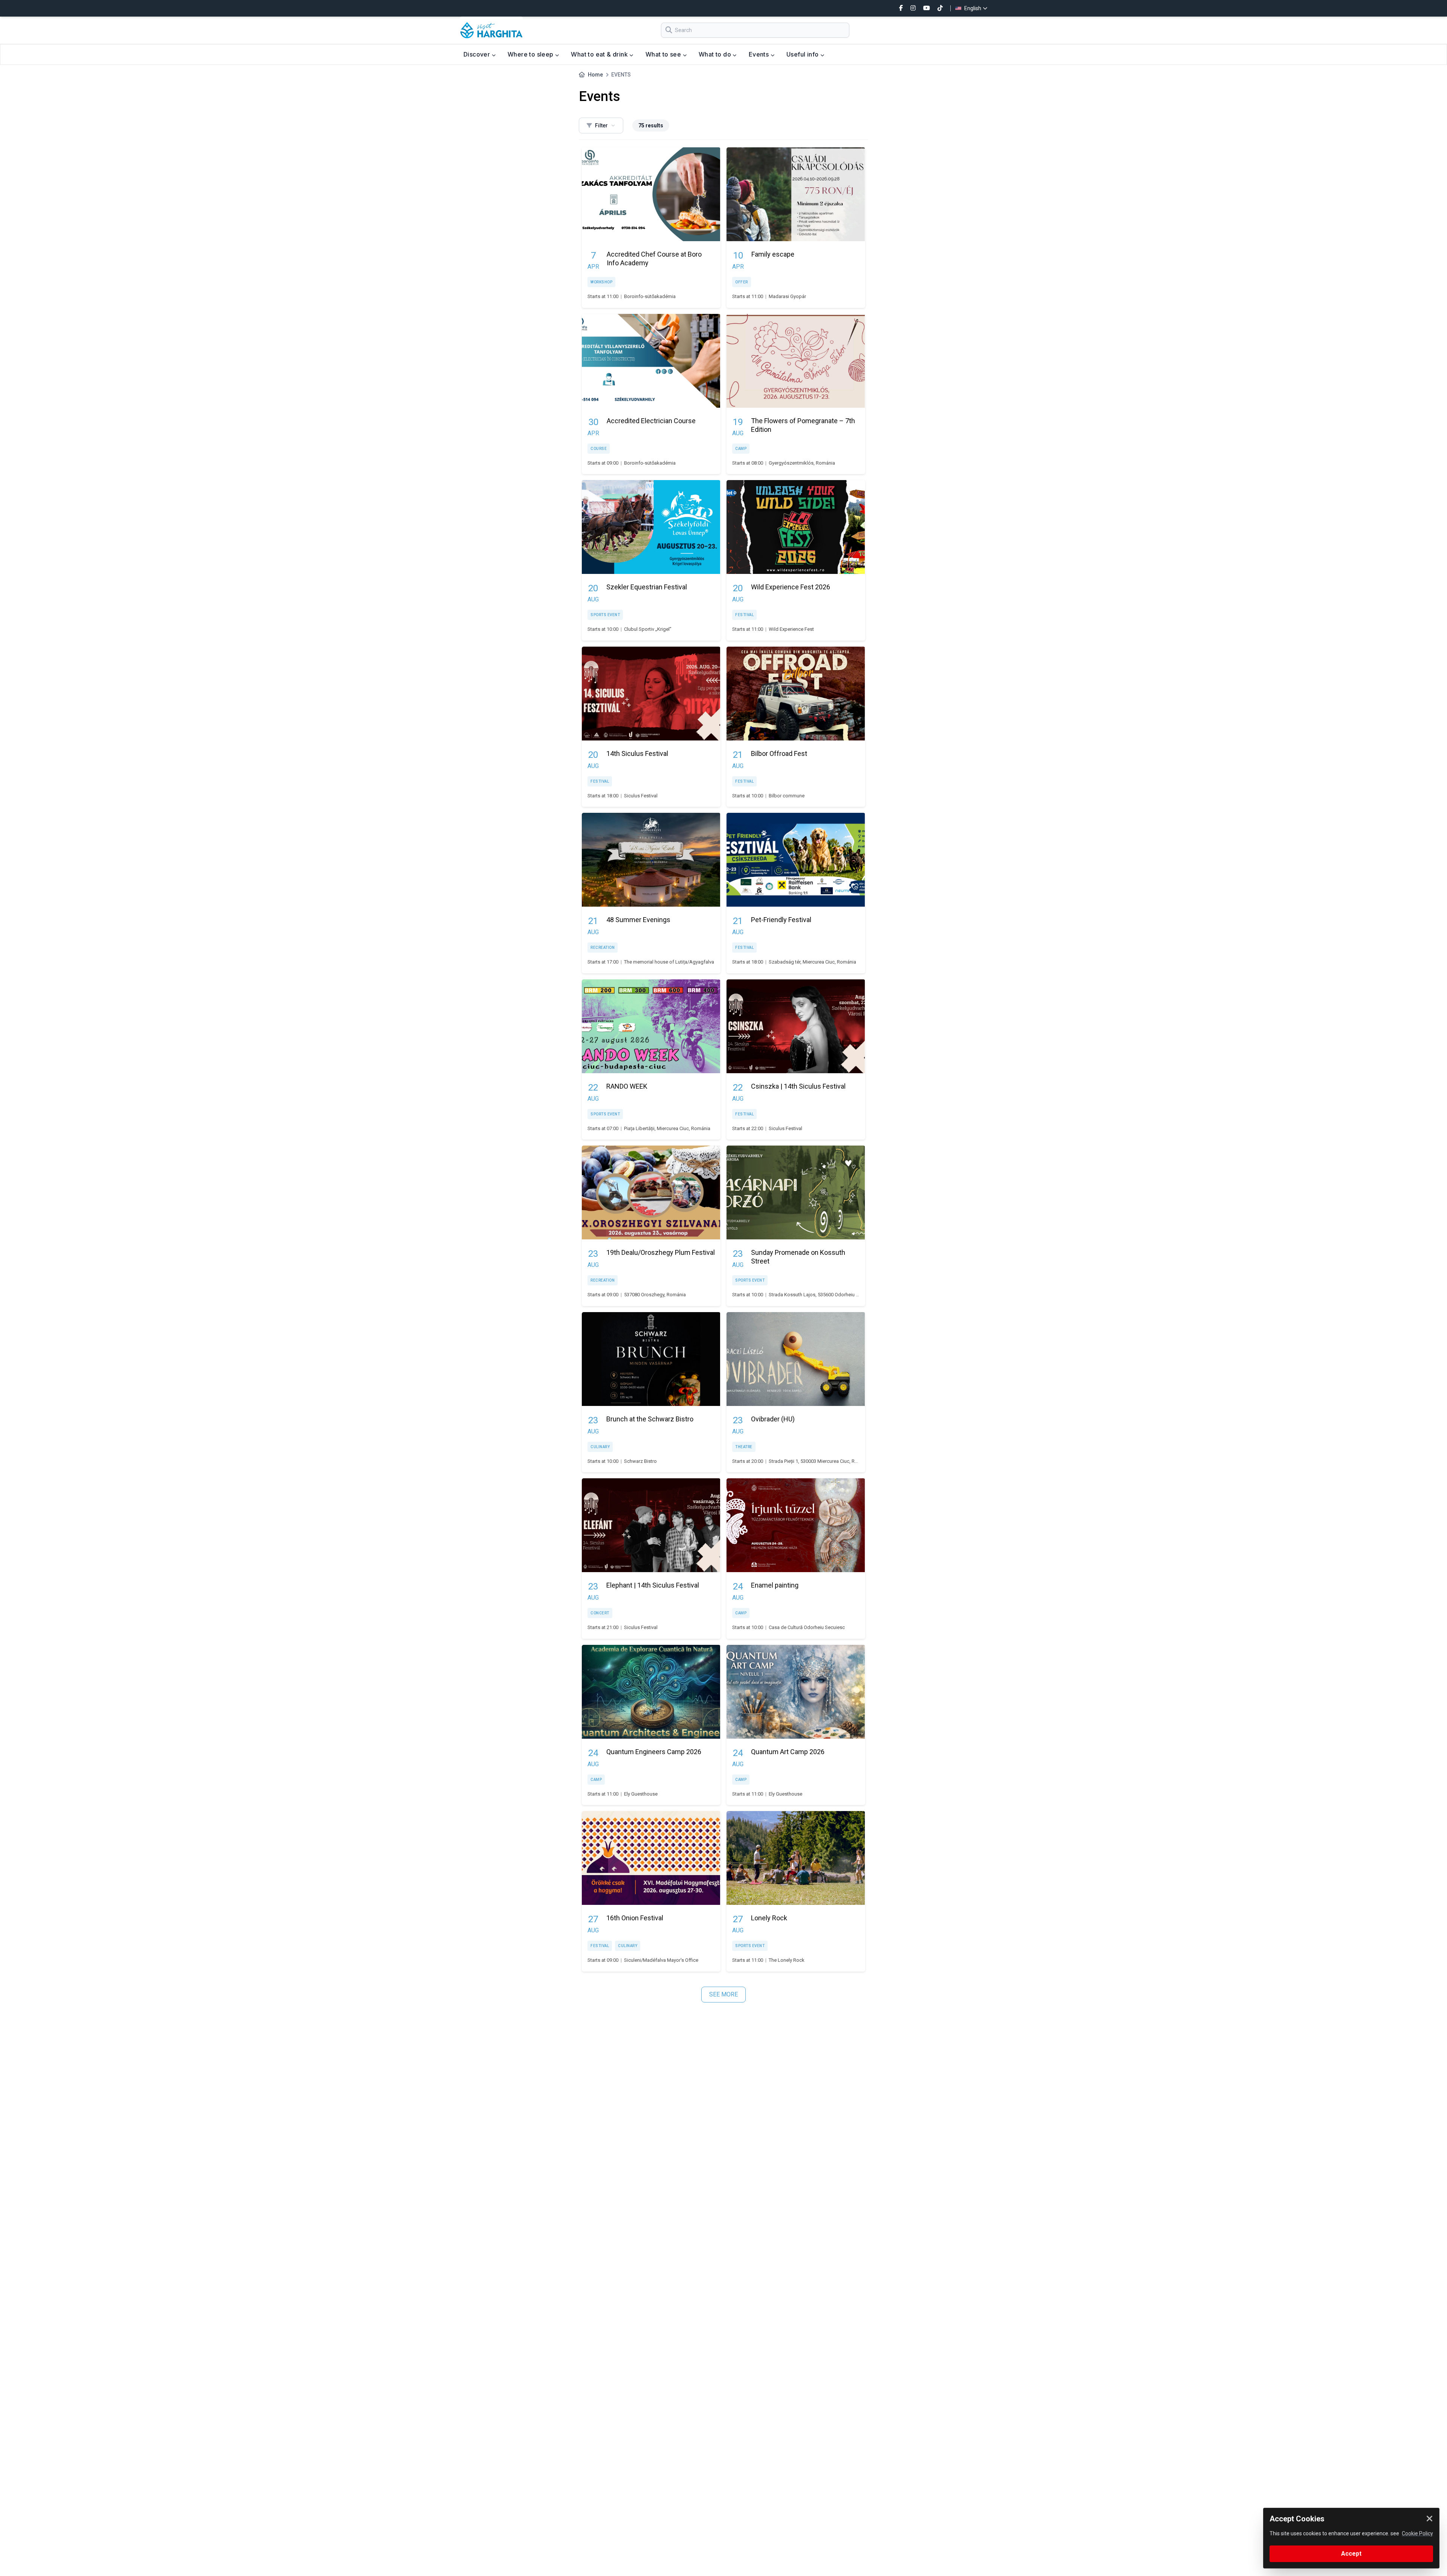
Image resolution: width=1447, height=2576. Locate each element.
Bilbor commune (787, 796)
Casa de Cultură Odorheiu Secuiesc (807, 1627)
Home (595, 75)
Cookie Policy (1417, 2533)
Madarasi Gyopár (787, 296)
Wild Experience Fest (791, 629)
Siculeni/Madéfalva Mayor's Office (661, 1960)
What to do (716, 54)
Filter (601, 125)
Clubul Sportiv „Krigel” (648, 629)
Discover (478, 54)
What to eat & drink (600, 54)
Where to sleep (531, 54)
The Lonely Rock (787, 1960)
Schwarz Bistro (640, 1461)
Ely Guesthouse (641, 1794)
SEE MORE (723, 1994)
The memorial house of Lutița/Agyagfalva (669, 962)
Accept (1351, 2554)
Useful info (803, 54)
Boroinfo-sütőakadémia (650, 296)
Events (760, 54)
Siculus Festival (641, 796)
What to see (664, 54)
